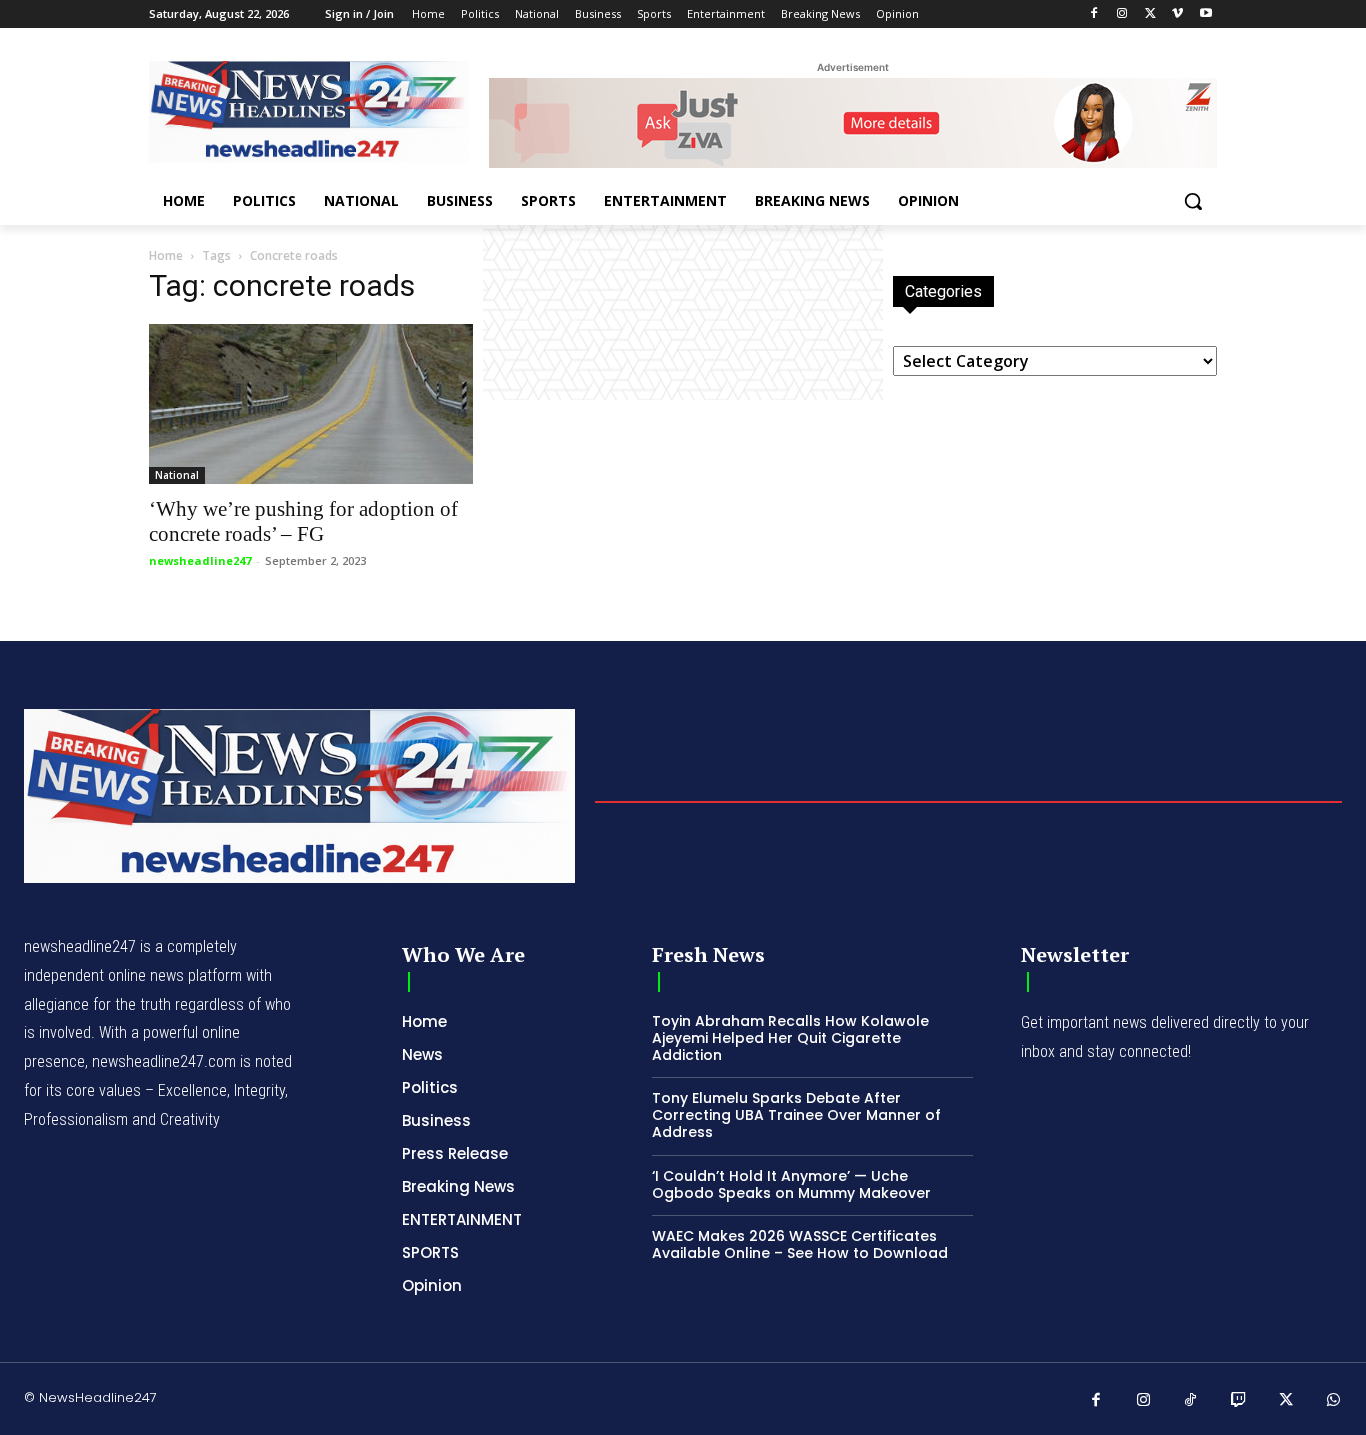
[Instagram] (1122, 14)
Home (166, 255)
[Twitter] (1150, 14)
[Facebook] (1094, 14)
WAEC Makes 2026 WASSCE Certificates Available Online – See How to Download (800, 1244)
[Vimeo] (1177, 14)
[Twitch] (1239, 1401)
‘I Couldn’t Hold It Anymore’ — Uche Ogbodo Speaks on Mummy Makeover (791, 1184)
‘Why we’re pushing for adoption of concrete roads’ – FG (303, 521)
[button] (1193, 201)
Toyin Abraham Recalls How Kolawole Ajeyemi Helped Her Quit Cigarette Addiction (790, 1038)
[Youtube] (1205, 14)
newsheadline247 (200, 560)
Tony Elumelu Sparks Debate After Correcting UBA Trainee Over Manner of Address (796, 1115)
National (177, 475)
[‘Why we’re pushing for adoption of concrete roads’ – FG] (311, 404)
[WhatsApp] (1334, 1401)
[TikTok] (1191, 1401)
